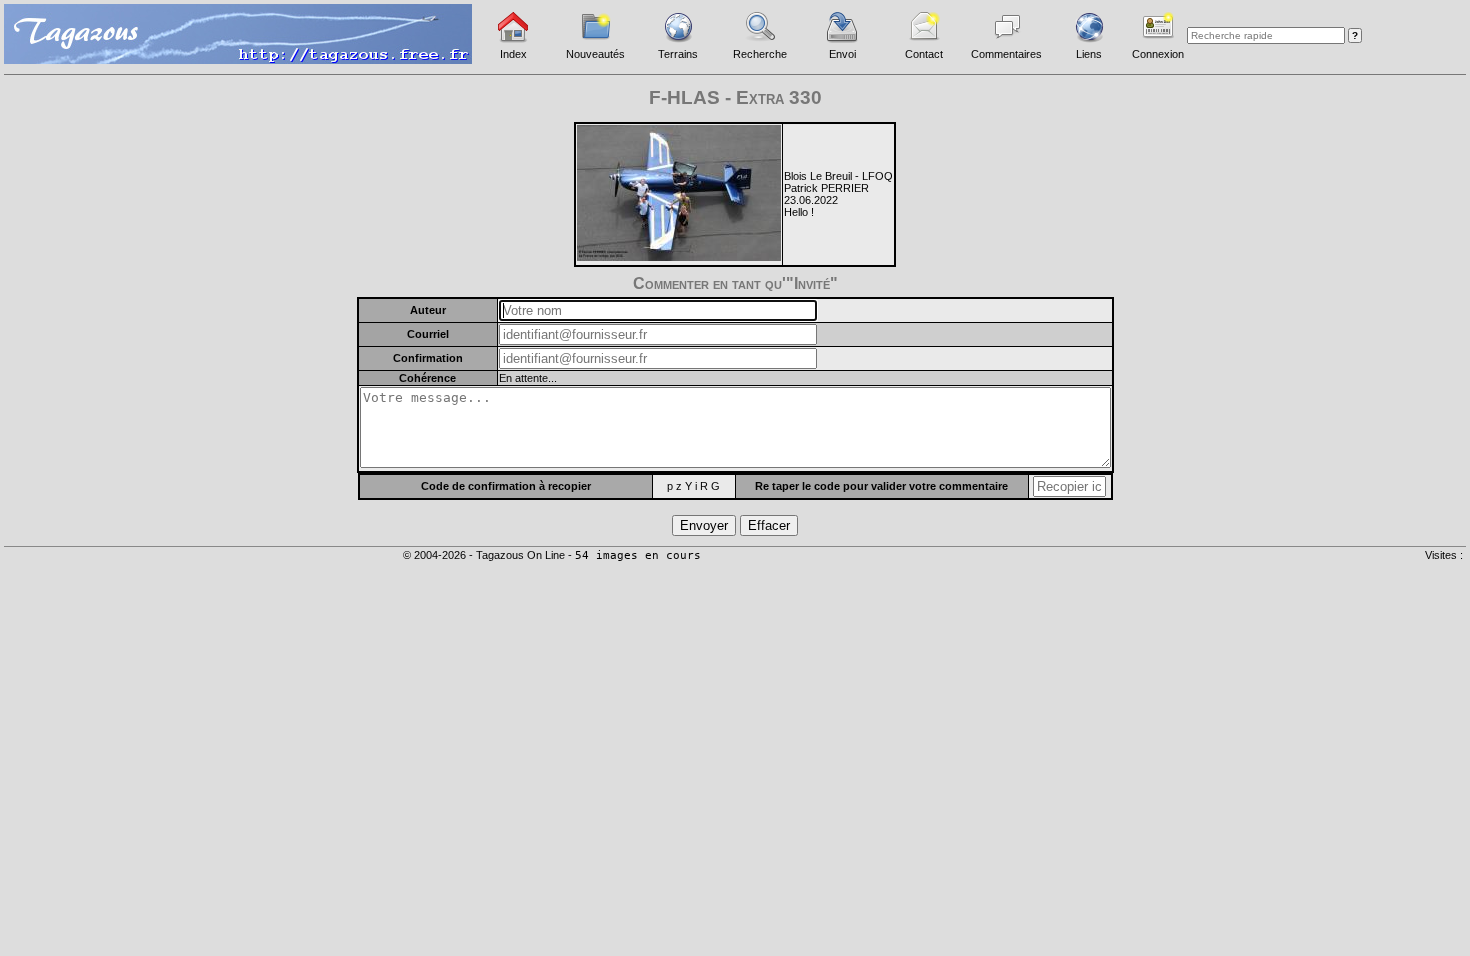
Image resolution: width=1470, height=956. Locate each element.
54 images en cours (638, 555)
